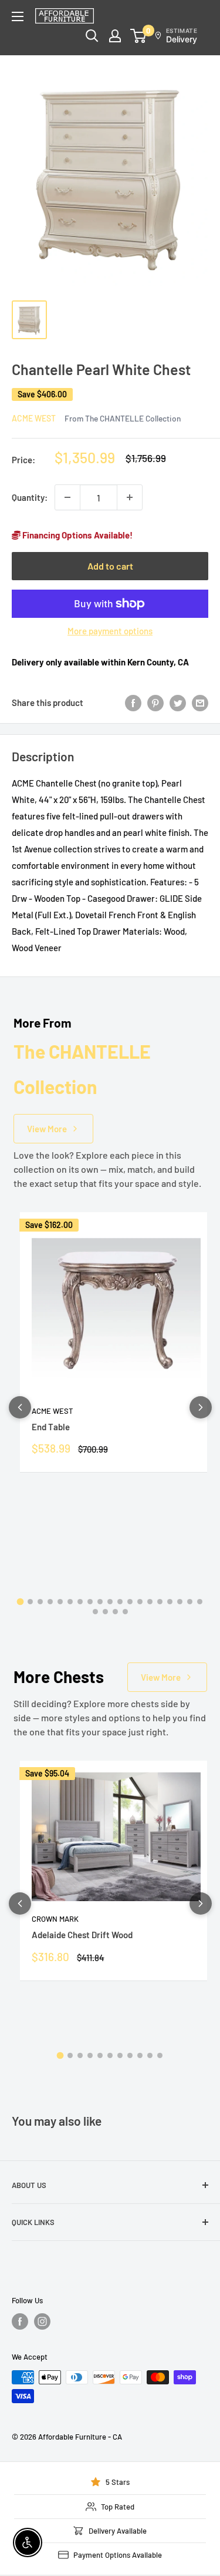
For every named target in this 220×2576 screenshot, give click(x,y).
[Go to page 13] (140, 1602)
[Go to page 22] (115, 1612)
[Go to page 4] (50, 1602)
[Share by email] (200, 702)
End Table (51, 1427)
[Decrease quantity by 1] (67, 497)
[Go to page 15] (160, 1602)
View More (47, 1129)
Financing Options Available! (77, 535)
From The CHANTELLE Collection (123, 418)
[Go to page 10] (110, 1602)
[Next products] (201, 1407)
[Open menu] (18, 16)
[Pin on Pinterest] (155, 702)
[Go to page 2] (30, 1602)
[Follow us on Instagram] (42, 2321)
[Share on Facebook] (133, 702)
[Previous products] (20, 1407)
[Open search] (92, 36)
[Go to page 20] (95, 1612)
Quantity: (30, 497)
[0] (139, 36)
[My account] (115, 36)
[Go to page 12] (130, 1602)
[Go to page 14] (150, 1602)
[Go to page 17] (180, 1602)
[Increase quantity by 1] (130, 497)
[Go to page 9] (100, 1602)
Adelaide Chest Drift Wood (82, 1935)
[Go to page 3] (40, 1602)
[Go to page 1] (21, 1602)
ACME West (34, 418)
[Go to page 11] (120, 1602)
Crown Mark (55, 1919)
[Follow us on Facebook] (20, 2321)
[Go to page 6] (70, 1602)
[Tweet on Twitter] (178, 702)
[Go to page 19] (200, 1602)
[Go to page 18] (190, 1602)
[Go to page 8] (90, 1602)
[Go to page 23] (125, 1612)
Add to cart (110, 566)
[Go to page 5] (60, 1602)
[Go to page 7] (80, 1602)
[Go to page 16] (170, 1602)
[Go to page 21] (105, 1612)
